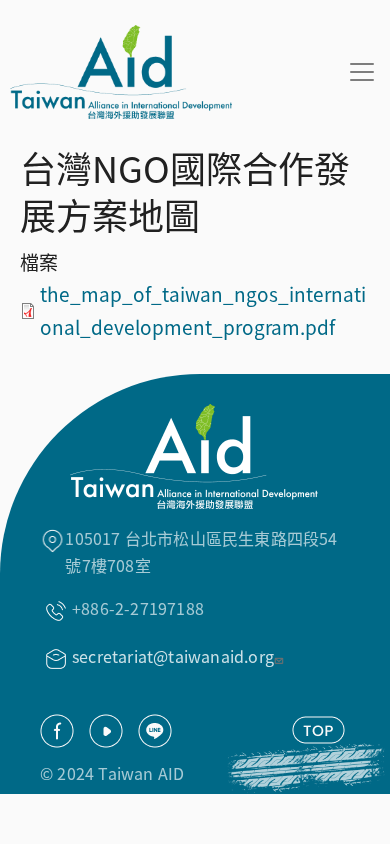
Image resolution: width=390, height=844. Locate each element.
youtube (106, 731)
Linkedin (155, 731)
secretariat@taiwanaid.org (173, 656)
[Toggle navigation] (362, 72)
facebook (57, 731)
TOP (318, 730)
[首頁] (116, 72)
